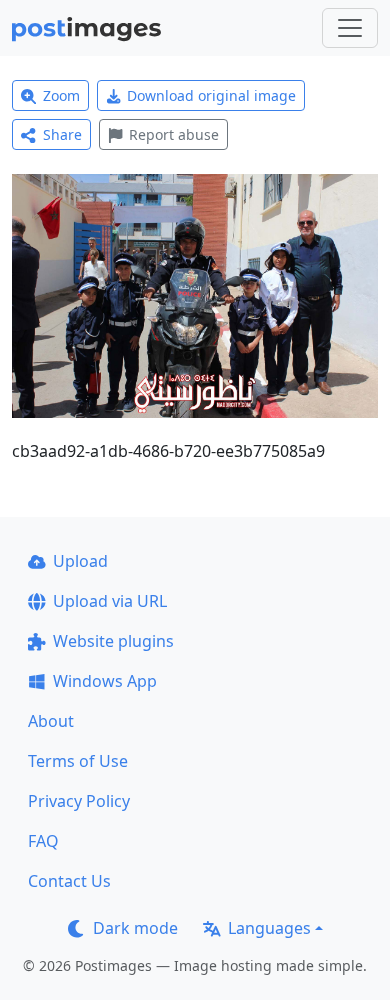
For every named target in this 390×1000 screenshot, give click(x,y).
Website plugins (113, 641)
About (51, 721)
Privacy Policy (79, 801)
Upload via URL (110, 601)
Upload (80, 561)
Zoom (61, 95)
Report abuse (174, 134)
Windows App (105, 681)
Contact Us (69, 881)
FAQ (43, 841)
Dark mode (135, 928)
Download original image (211, 95)
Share (62, 134)
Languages (269, 928)
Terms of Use (78, 761)
